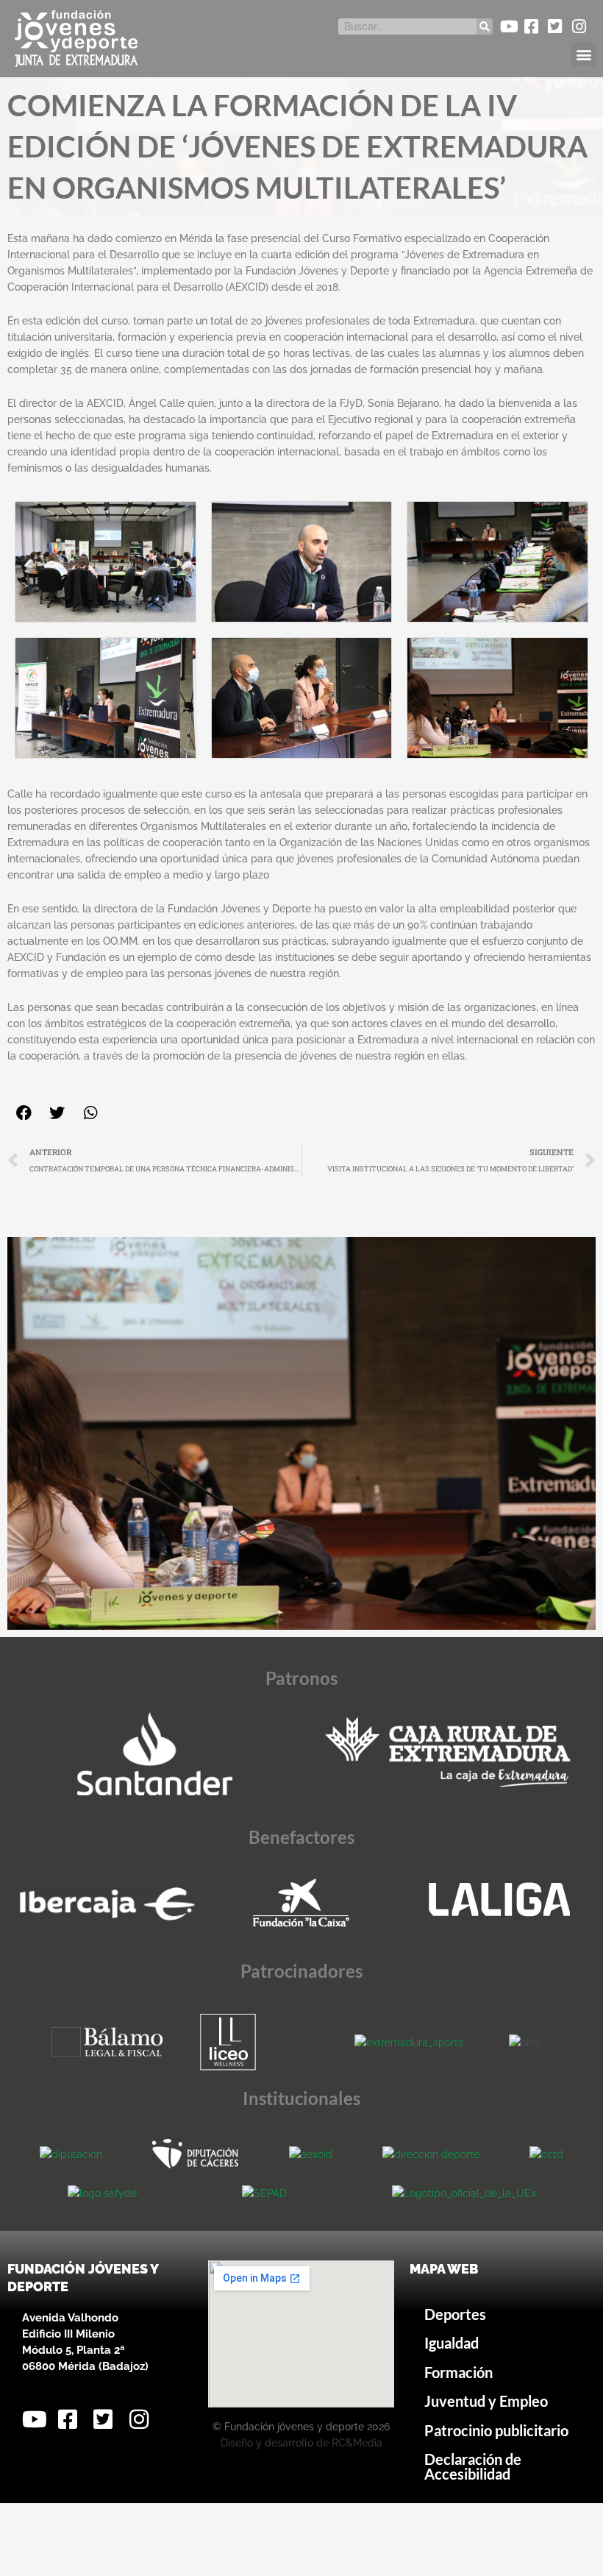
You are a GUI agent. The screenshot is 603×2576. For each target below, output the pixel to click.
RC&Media (357, 2443)
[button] (584, 54)
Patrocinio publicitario (496, 2431)
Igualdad (452, 2343)
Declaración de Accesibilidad (473, 2467)
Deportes (455, 2314)
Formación (459, 2373)
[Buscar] (485, 26)
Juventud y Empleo (486, 2401)
